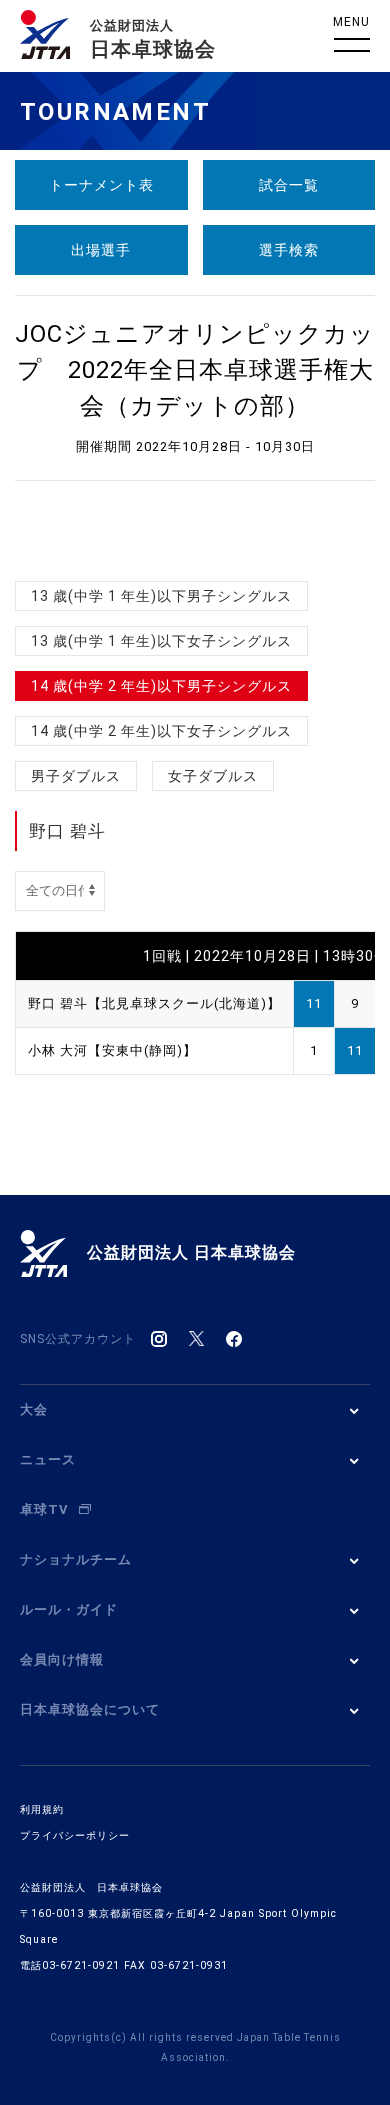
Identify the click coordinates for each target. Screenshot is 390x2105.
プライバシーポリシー (75, 1835)
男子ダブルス (76, 776)
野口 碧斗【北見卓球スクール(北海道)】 (154, 1003)
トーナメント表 (101, 185)
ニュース (48, 1459)
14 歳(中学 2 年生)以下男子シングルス (161, 686)
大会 (34, 1409)
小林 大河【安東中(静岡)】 (112, 1050)
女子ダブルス (213, 776)
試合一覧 (289, 185)
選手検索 (289, 250)
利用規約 (42, 1809)
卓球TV (44, 1509)
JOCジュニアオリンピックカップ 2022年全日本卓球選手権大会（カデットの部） (195, 370)
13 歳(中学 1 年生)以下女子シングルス (161, 641)
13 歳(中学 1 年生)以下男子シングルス (161, 596)
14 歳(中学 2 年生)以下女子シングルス (161, 731)
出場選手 (101, 250)
